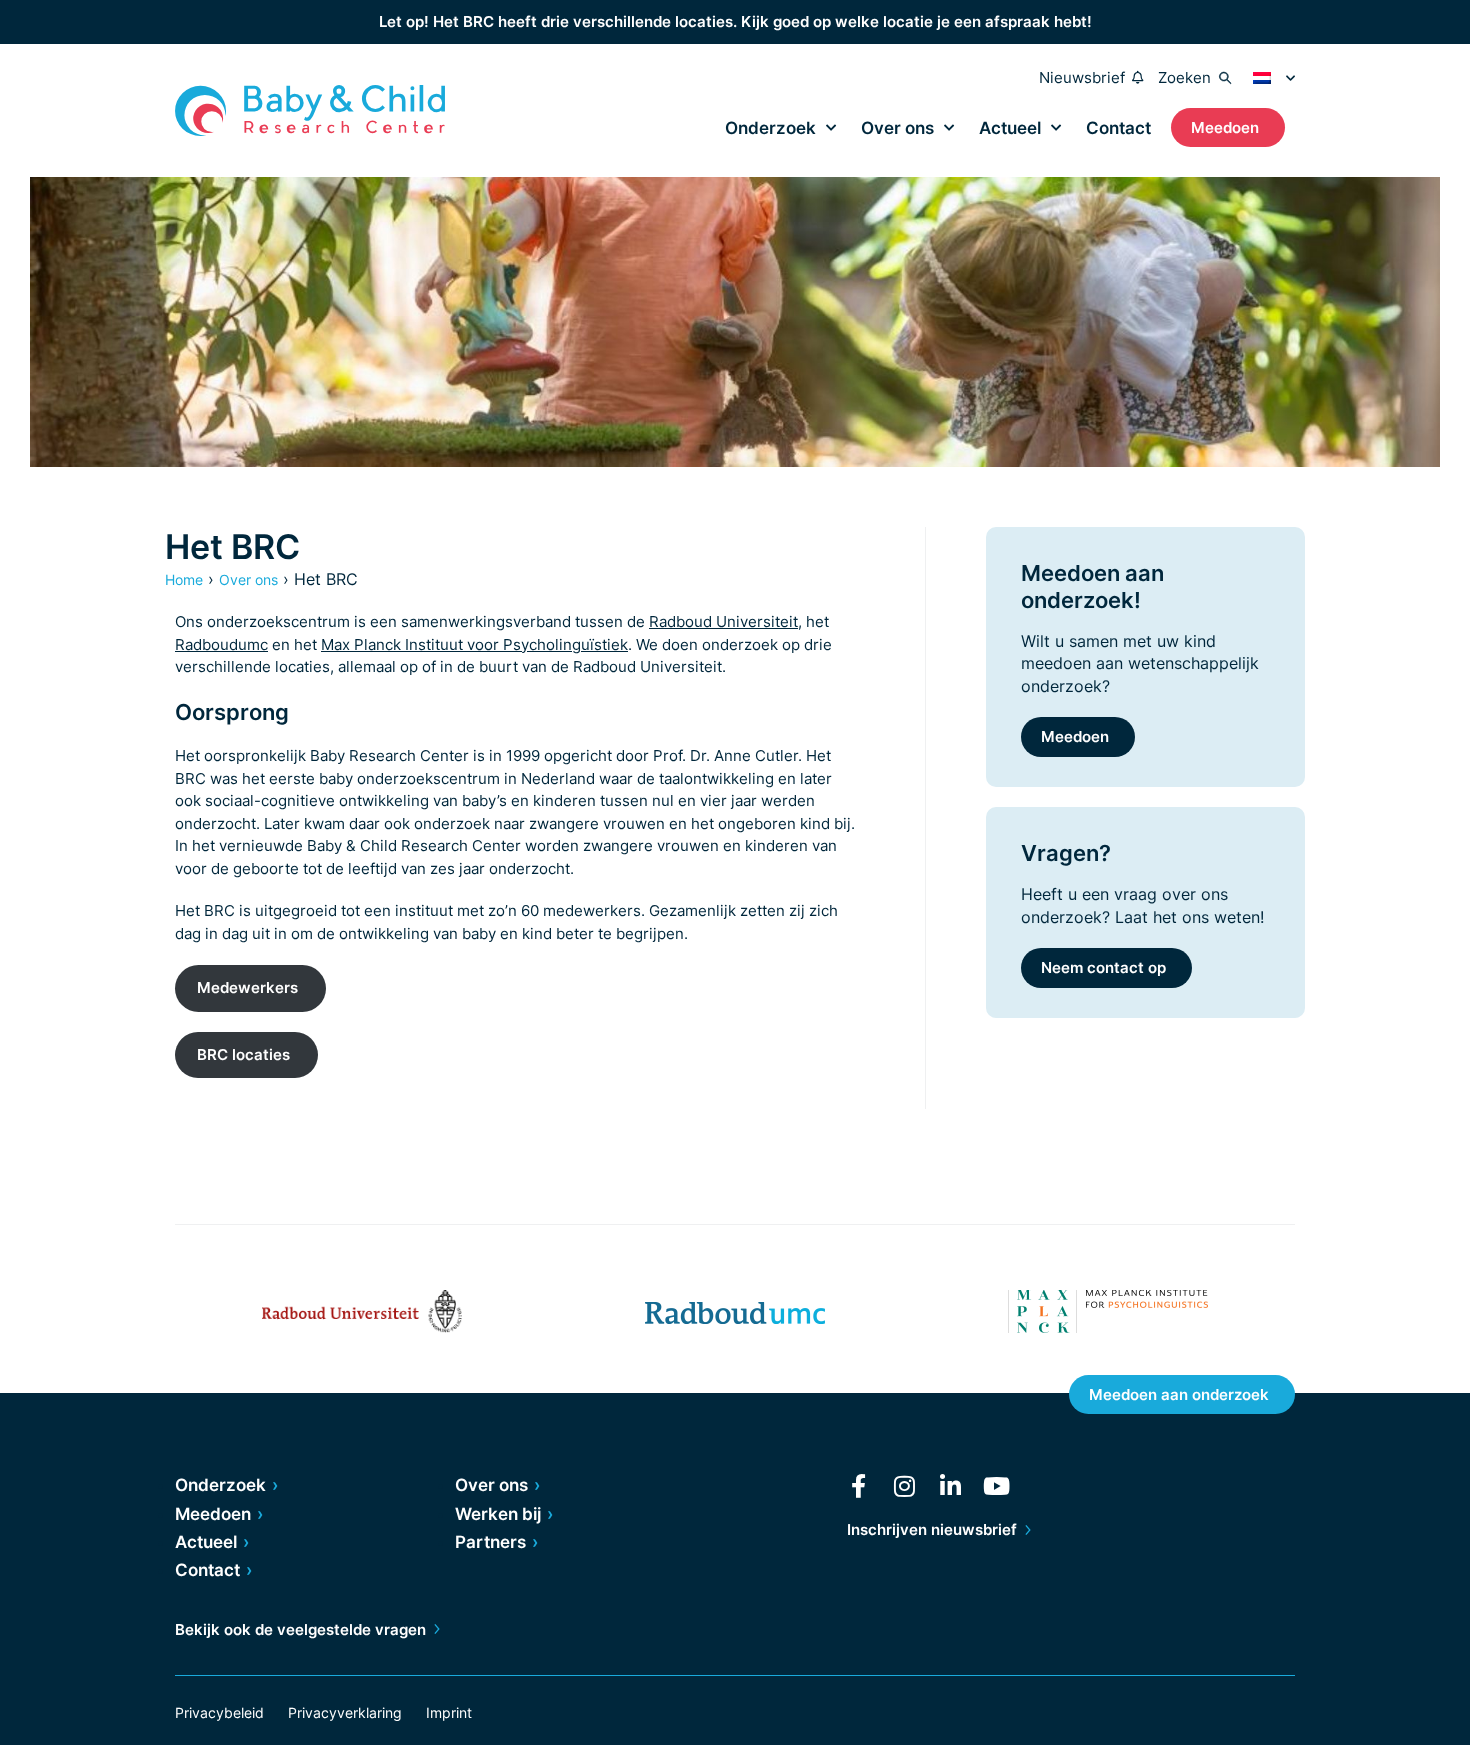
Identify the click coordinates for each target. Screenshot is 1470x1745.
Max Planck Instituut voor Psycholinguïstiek (474, 644)
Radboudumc (221, 644)
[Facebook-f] (859, 1486)
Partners (490, 1542)
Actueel (1010, 128)
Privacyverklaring (345, 1712)
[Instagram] (905, 1486)
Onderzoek (770, 128)
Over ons (897, 128)
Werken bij (498, 1514)
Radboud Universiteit (723, 621)
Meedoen (1075, 736)
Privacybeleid (219, 1712)
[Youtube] (997, 1486)
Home (184, 579)
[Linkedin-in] (951, 1486)
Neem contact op (1103, 967)
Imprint (449, 1712)
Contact (1118, 128)
